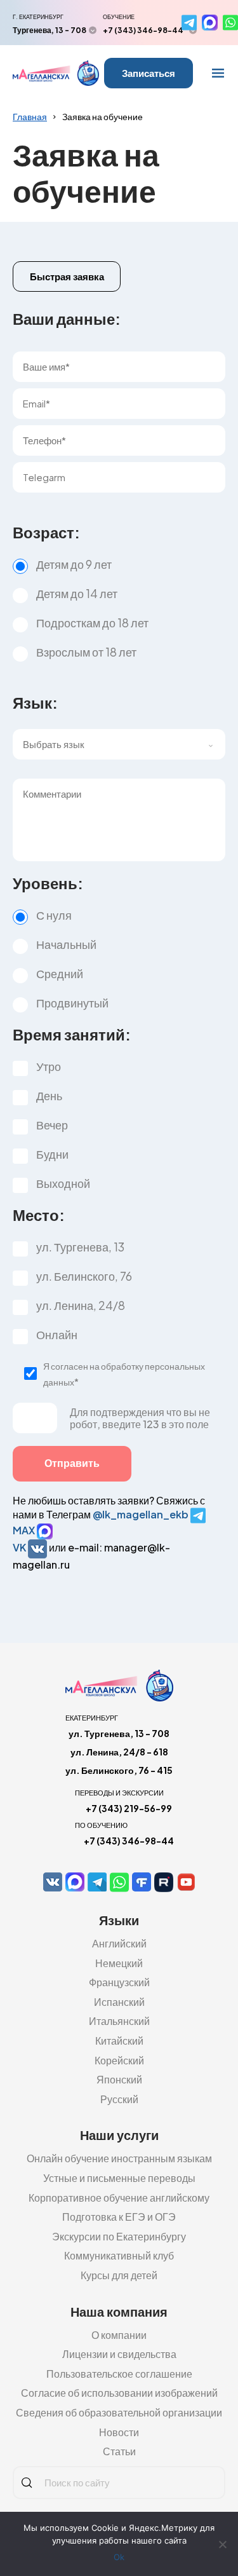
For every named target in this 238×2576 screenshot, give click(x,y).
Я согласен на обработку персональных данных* (124, 1374)
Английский (119, 1943)
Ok (119, 2557)
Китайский (119, 2041)
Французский (119, 1982)
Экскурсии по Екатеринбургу (119, 2236)
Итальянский (119, 2021)
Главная (30, 116)
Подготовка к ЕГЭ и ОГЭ (119, 2217)
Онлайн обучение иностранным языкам (119, 2158)
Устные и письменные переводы (119, 2178)
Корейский (119, 2060)
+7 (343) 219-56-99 (129, 1808)
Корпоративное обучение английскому (119, 2198)
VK (20, 1547)
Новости (119, 2432)
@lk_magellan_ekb (142, 1514)
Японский (119, 2079)
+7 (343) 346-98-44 (143, 30)
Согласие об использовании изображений (119, 2393)
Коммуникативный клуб (119, 2255)
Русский (119, 2099)
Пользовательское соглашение (119, 2374)
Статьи (119, 2451)
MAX (25, 1530)
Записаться (149, 73)
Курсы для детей (119, 2275)
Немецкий (119, 1963)
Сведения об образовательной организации (119, 2412)
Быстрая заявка (67, 276)
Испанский (119, 2002)
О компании (119, 2335)
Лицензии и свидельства (119, 2354)
